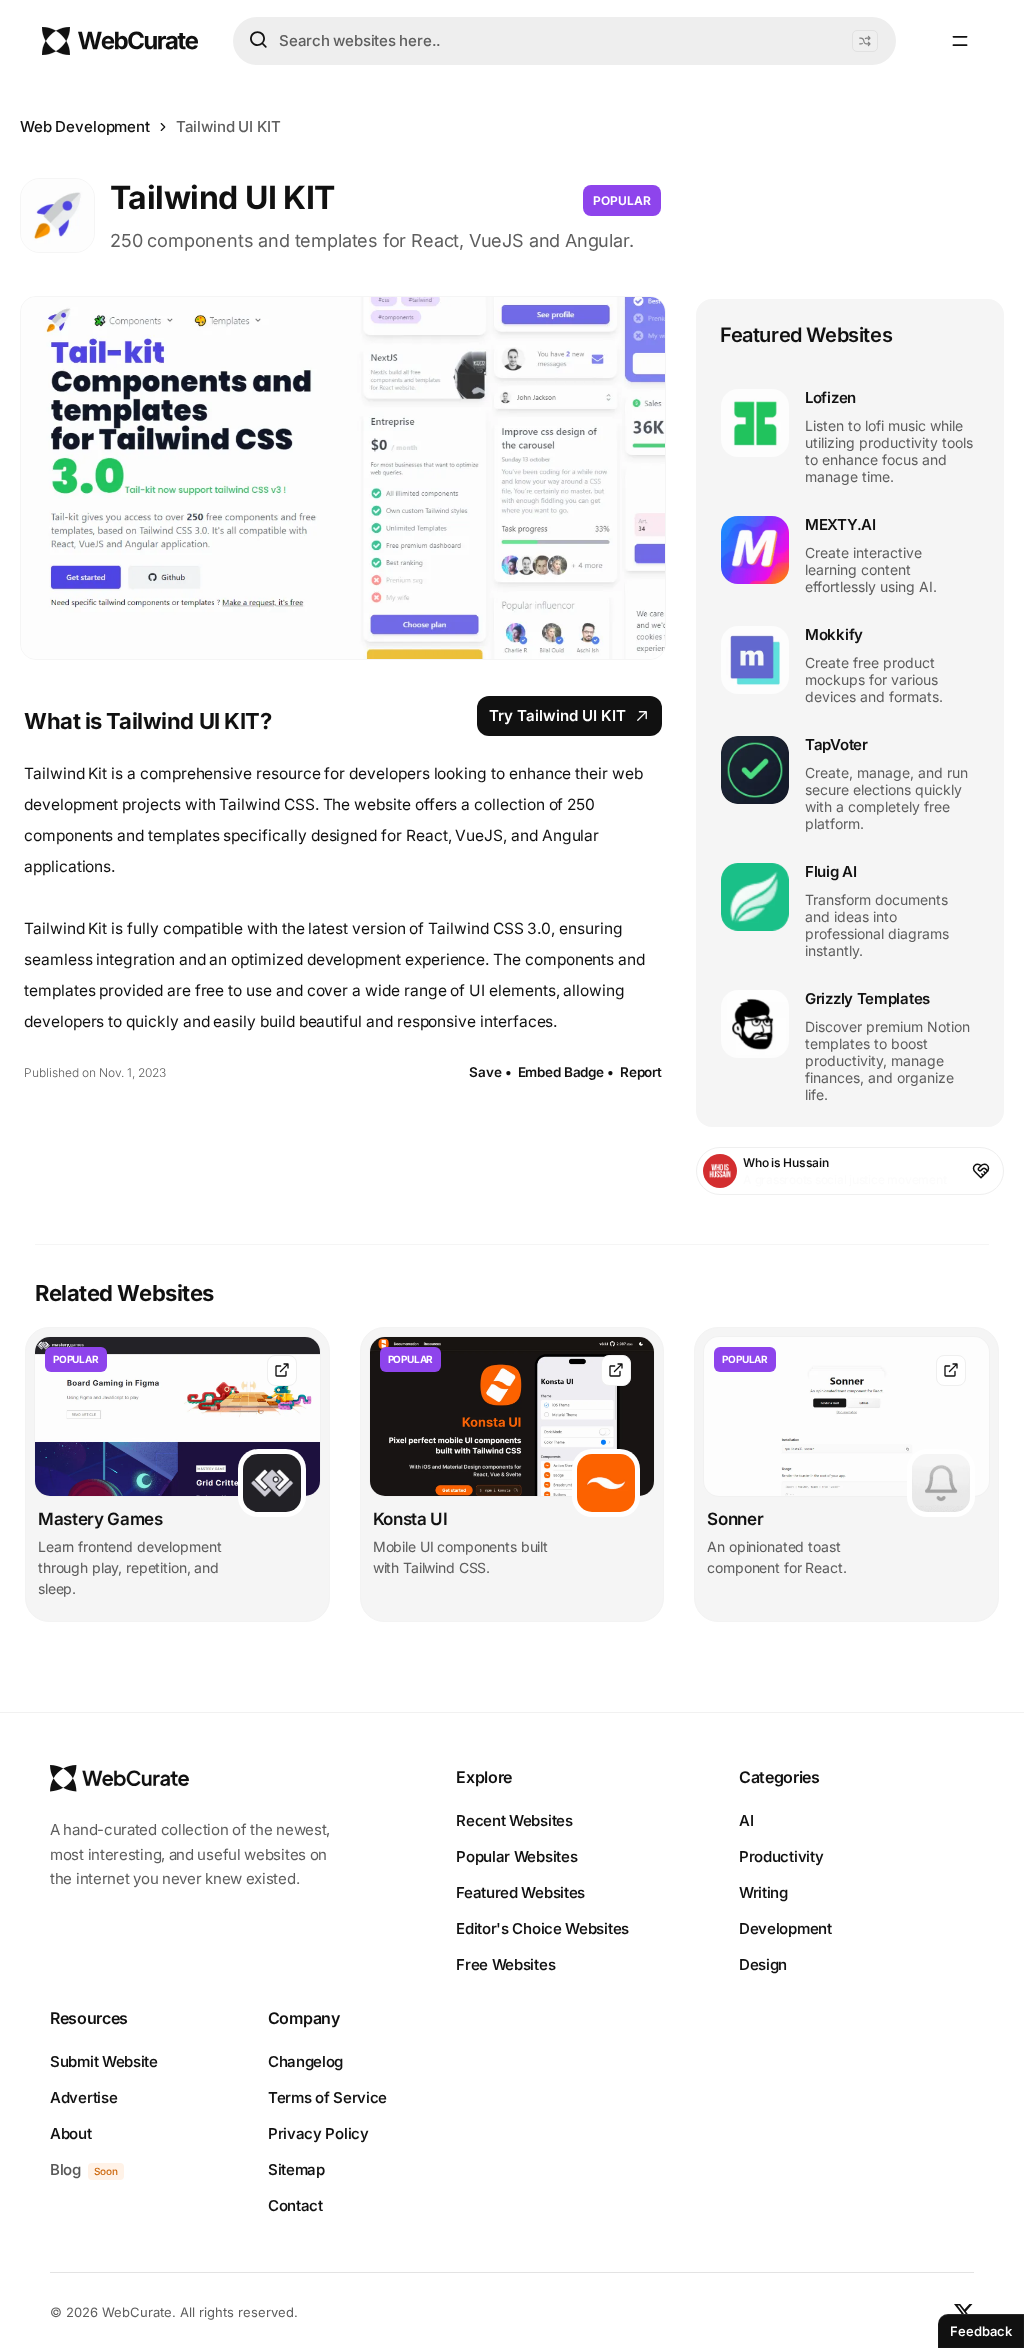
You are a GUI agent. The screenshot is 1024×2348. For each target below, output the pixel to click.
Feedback (981, 2331)
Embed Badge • (566, 1072)
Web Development (85, 126)
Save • (490, 1072)
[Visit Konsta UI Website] (616, 1370)
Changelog (305, 2061)
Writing (763, 1892)
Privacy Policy (318, 2133)
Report (641, 1072)
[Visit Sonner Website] (951, 1370)
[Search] (258, 40)
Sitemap (296, 2169)
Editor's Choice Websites (542, 1928)
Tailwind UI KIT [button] (228, 126)
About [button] (71, 2133)
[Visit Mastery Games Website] (282, 1370)
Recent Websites (514, 1820)
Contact (295, 2205)
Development (785, 1928)
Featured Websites (520, 1892)
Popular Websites (516, 1856)
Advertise (83, 2097)
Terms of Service (327, 2097)
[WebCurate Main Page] (120, 41)
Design (763, 1964)
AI (746, 1820)
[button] (865, 41)
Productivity (781, 1856)
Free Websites (505, 1964)
